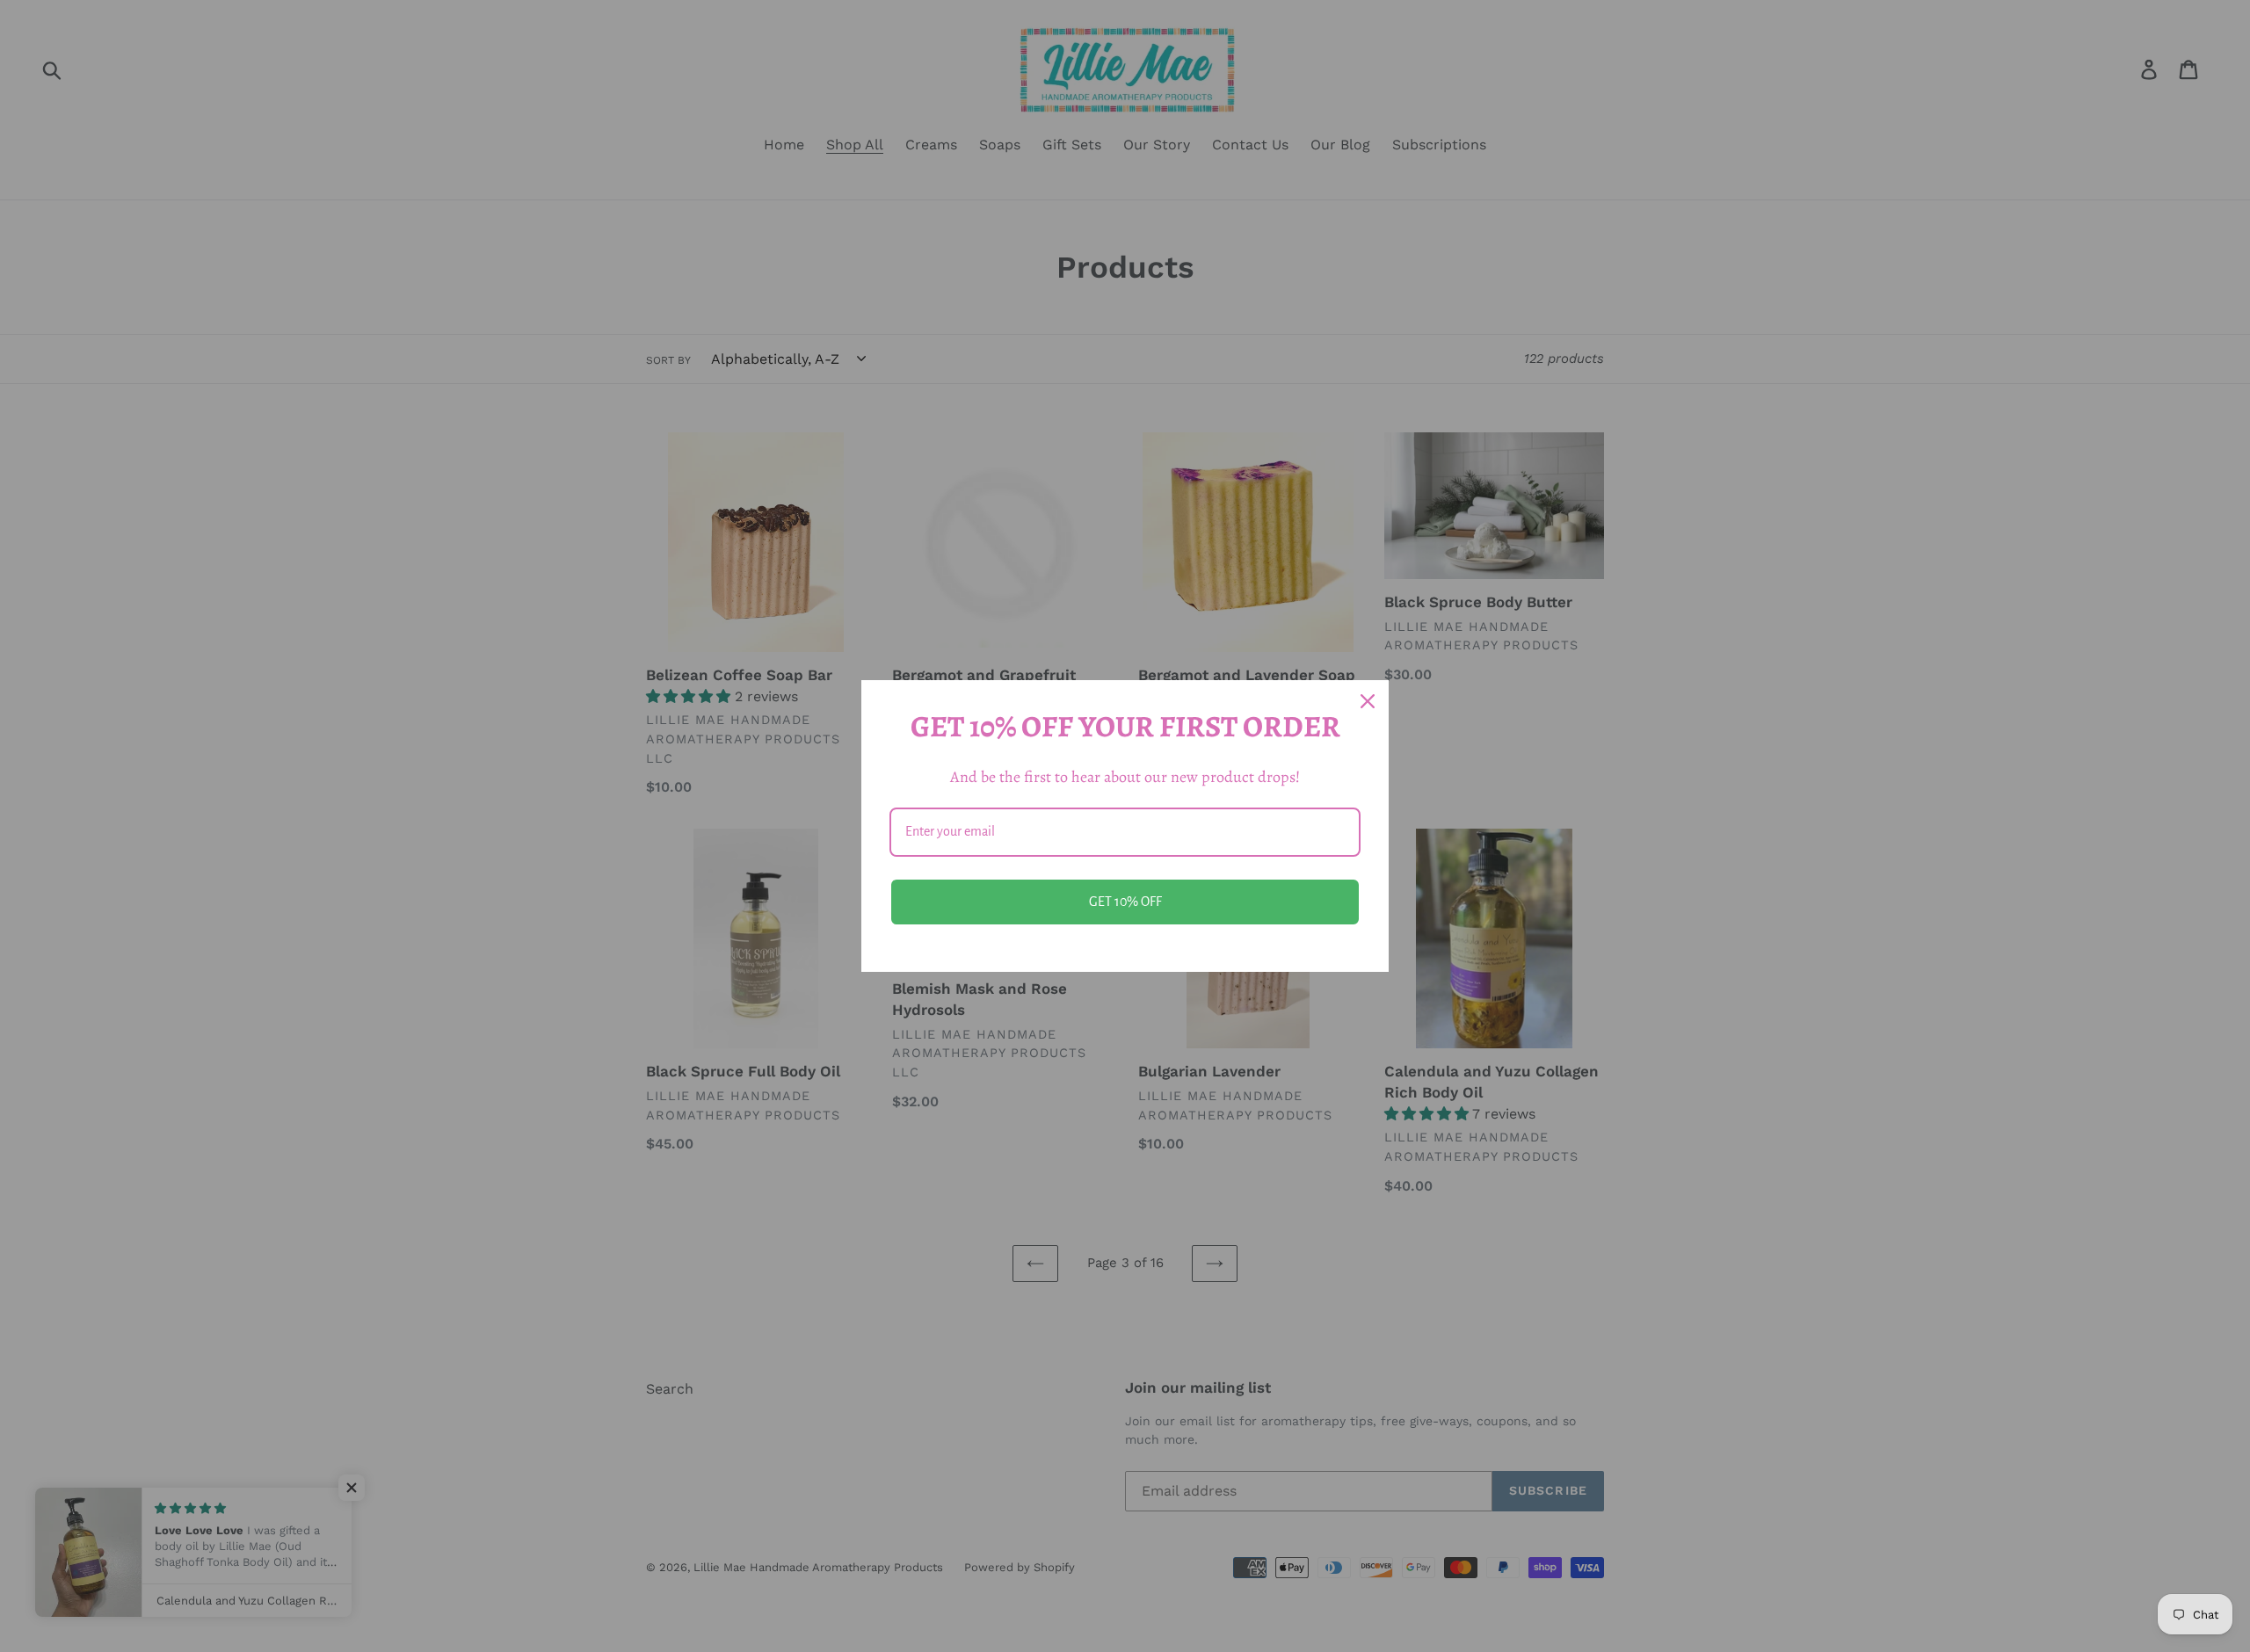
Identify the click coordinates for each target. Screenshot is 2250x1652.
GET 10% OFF (1125, 902)
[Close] (1368, 701)
